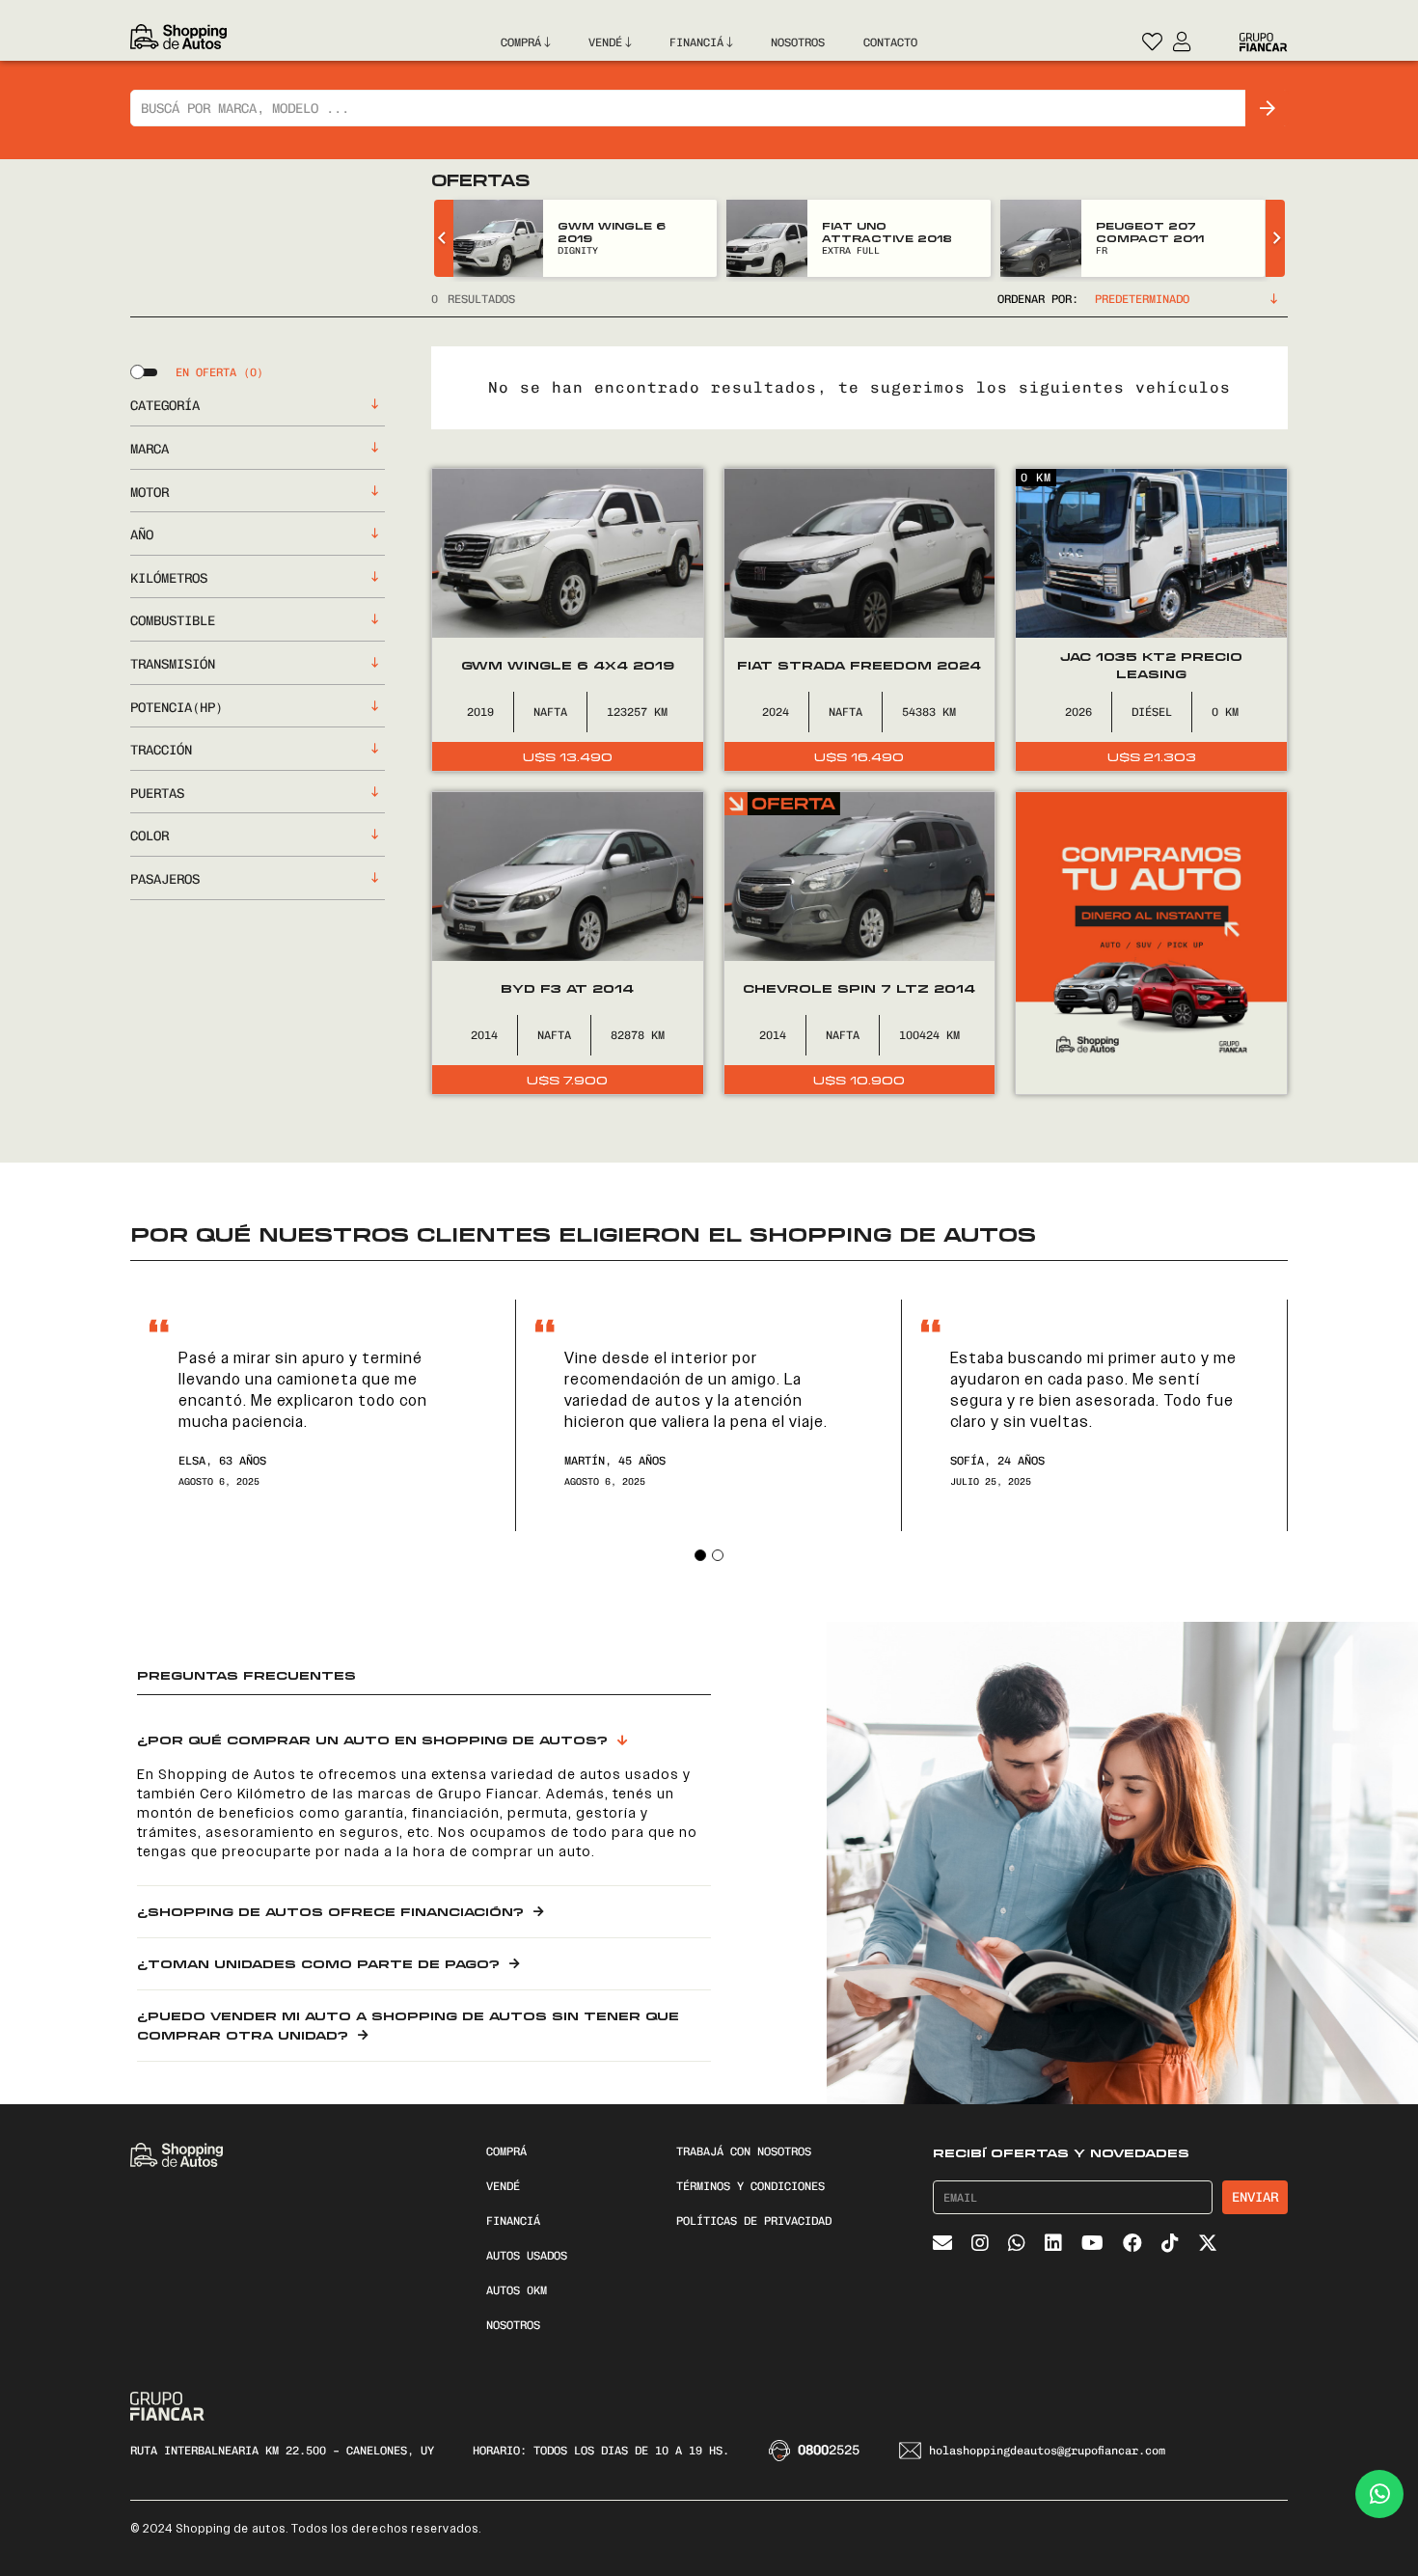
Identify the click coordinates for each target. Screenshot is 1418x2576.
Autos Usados (527, 2256)
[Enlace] (178, 42)
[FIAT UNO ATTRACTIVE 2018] (493, 238)
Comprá (506, 2151)
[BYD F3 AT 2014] (568, 943)
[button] (700, 1555)
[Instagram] (980, 2243)
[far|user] (1182, 39)
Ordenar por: (1038, 299)
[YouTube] (1092, 2243)
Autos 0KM (517, 2290)
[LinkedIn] (1053, 2243)
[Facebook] (1132, 2243)
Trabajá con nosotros (744, 2151)
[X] (1208, 2243)
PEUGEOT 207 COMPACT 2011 (876, 232)
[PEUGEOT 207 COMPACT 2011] (767, 238)
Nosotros (513, 2325)
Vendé (503, 2186)
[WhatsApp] (1017, 2243)
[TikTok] (1170, 2243)
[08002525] (783, 2451)
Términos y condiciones (750, 2186)
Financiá (513, 2221)
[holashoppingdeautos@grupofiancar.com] (914, 2451)
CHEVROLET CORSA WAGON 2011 (1166, 232)
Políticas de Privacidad (754, 2221)
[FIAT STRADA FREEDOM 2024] (860, 620)
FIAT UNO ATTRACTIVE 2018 (613, 232)
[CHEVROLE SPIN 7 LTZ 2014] (860, 943)
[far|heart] (1153, 39)
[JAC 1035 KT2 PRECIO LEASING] (1151, 620)
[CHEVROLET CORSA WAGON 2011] (1041, 238)
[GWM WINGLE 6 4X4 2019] (568, 620)
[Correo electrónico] (942, 2243)
